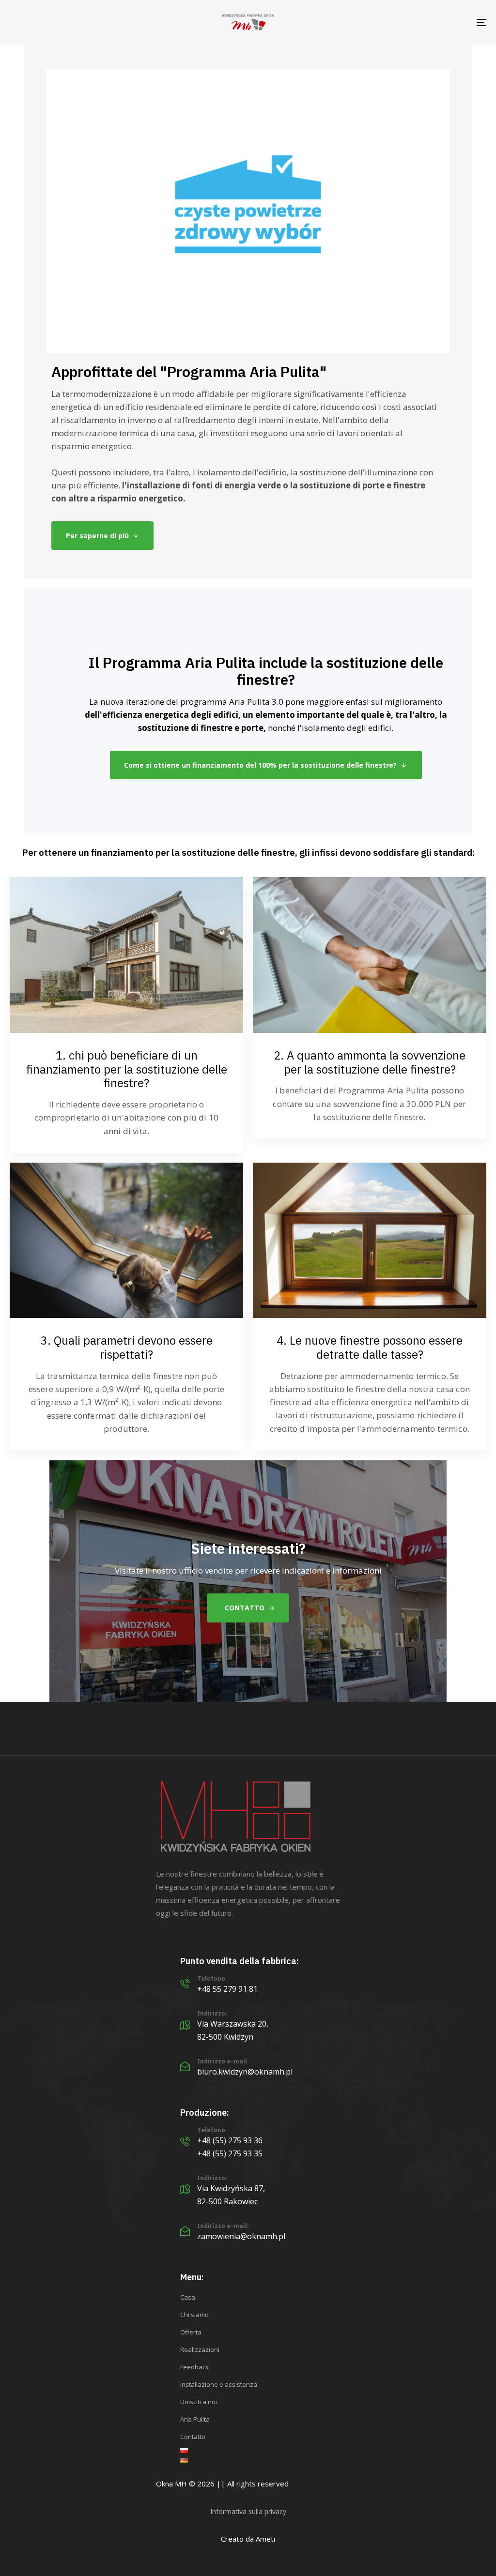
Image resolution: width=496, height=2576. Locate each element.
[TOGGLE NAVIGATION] (407, 22)
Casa (188, 2297)
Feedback (194, 2367)
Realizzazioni (200, 2349)
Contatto (193, 2437)
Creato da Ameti (248, 2539)
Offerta (191, 2332)
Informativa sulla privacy (248, 2511)
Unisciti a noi (199, 2402)
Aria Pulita (195, 2419)
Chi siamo (194, 2315)
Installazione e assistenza (219, 2384)
